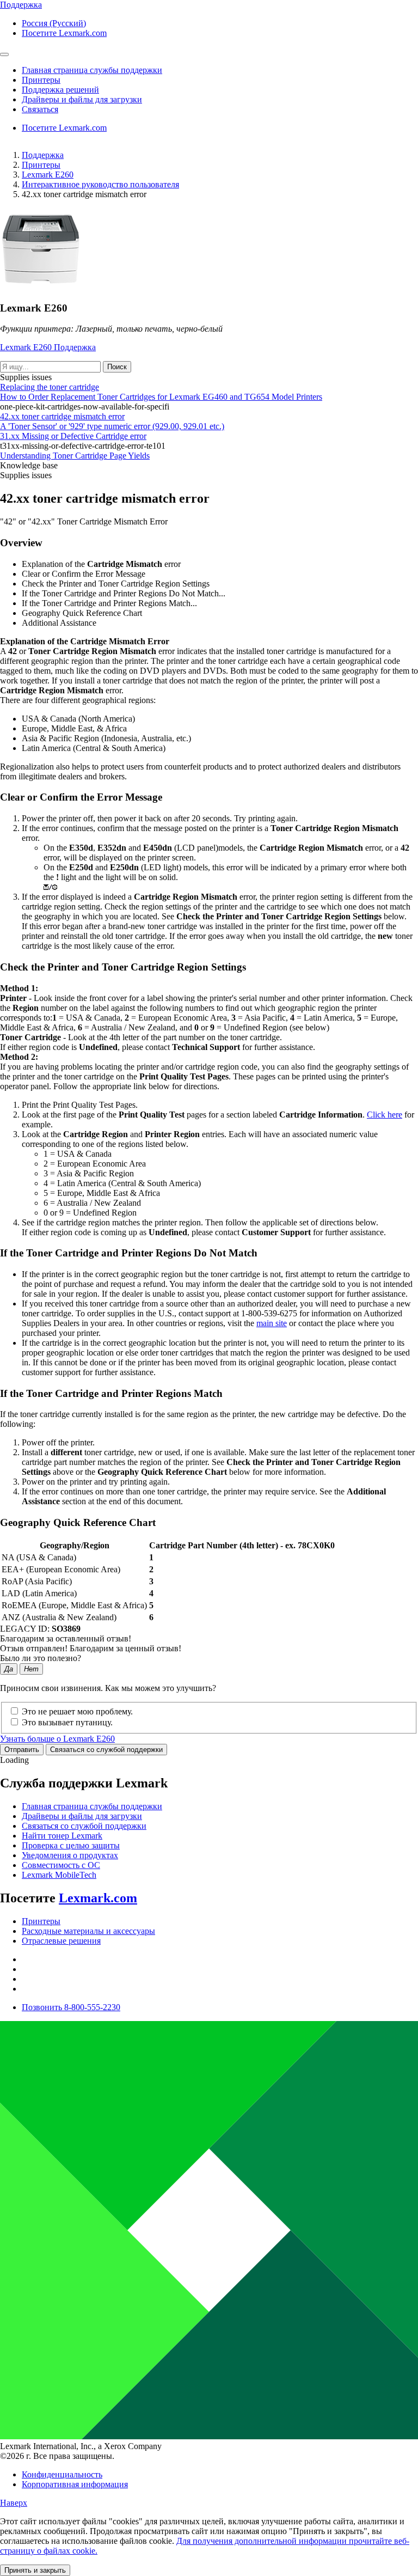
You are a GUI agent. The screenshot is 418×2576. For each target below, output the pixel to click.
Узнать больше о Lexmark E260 (57, 1739)
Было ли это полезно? (41, 1658)
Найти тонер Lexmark (62, 1836)
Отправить (22, 1750)
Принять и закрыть (35, 2570)
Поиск (117, 367)
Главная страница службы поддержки (92, 1806)
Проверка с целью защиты (71, 1845)
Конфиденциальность (62, 2474)
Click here (385, 1115)
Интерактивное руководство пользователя (100, 184)
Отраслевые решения (61, 1941)
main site (272, 1323)
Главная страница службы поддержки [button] (92, 70)
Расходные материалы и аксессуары (88, 1931)
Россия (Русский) (54, 23)
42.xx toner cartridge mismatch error (62, 416)
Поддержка (43, 155)
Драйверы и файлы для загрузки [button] (82, 99)
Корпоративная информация (75, 2484)
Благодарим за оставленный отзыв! (66, 1638)
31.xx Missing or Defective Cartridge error (73, 436)
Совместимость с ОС (61, 1865)
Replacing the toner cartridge (50, 387)
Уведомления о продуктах (70, 1855)
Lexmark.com (98, 1898)
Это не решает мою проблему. (77, 1711)
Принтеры (41, 165)
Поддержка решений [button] (60, 90)
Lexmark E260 (48, 175)
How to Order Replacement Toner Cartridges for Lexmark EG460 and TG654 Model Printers (161, 397)
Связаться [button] (40, 109)
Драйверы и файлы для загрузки (82, 1816)
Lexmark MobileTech (59, 1875)
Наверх (14, 2503)
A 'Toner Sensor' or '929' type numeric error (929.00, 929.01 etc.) (112, 426)
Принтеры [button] (41, 80)
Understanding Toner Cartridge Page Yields (75, 456)
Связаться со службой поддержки (106, 1750)
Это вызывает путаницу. (67, 1722)
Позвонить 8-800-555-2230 (71, 2007)
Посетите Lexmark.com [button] (64, 33)
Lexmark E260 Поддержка (48, 347)
